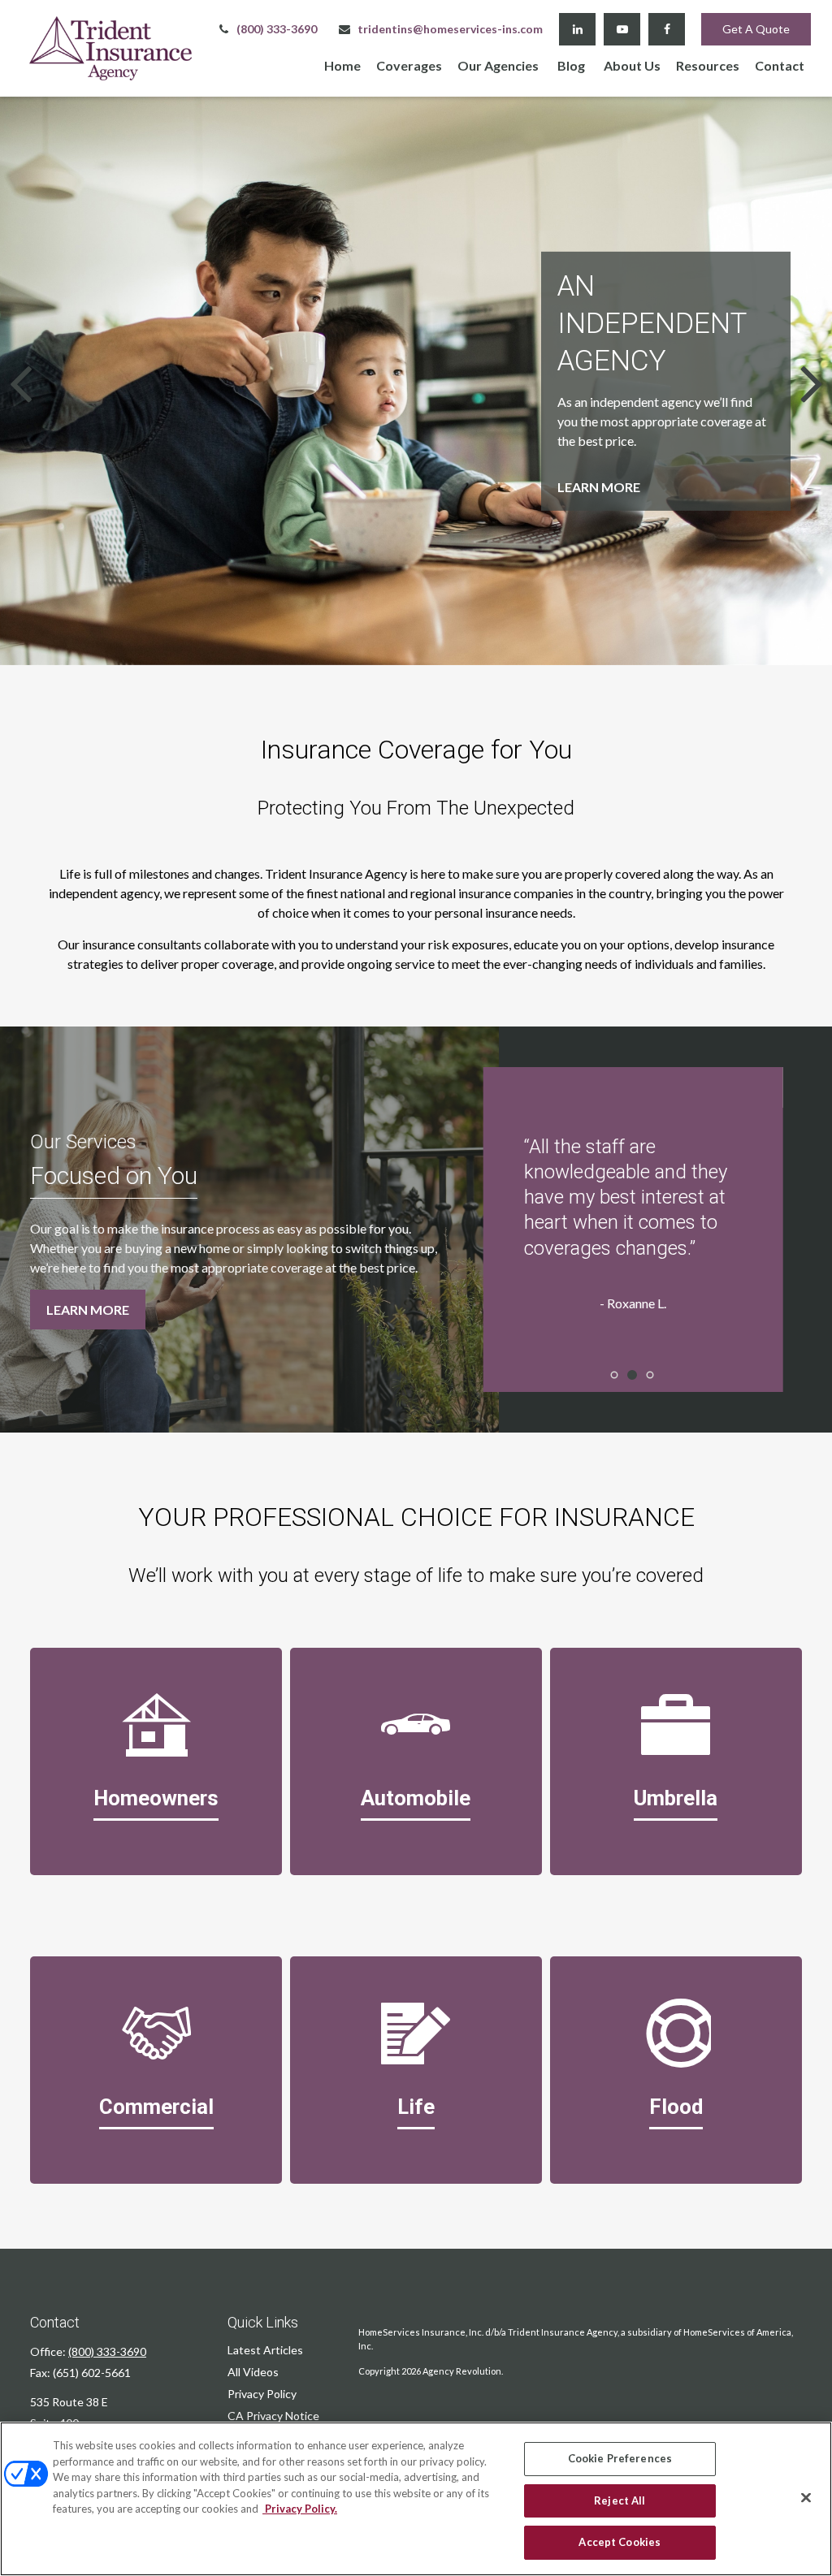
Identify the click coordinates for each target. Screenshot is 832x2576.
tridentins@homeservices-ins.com (450, 29)
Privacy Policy (262, 2394)
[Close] (806, 2498)
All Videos (253, 2372)
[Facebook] (667, 29)
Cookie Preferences (620, 2458)
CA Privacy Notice (273, 2416)
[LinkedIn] (577, 29)
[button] (342, 65)
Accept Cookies (620, 2542)
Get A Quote (756, 29)
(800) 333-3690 (277, 29)
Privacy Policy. (300, 2509)
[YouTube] (622, 29)
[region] (416, 2499)
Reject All (620, 2500)
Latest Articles (265, 2350)
